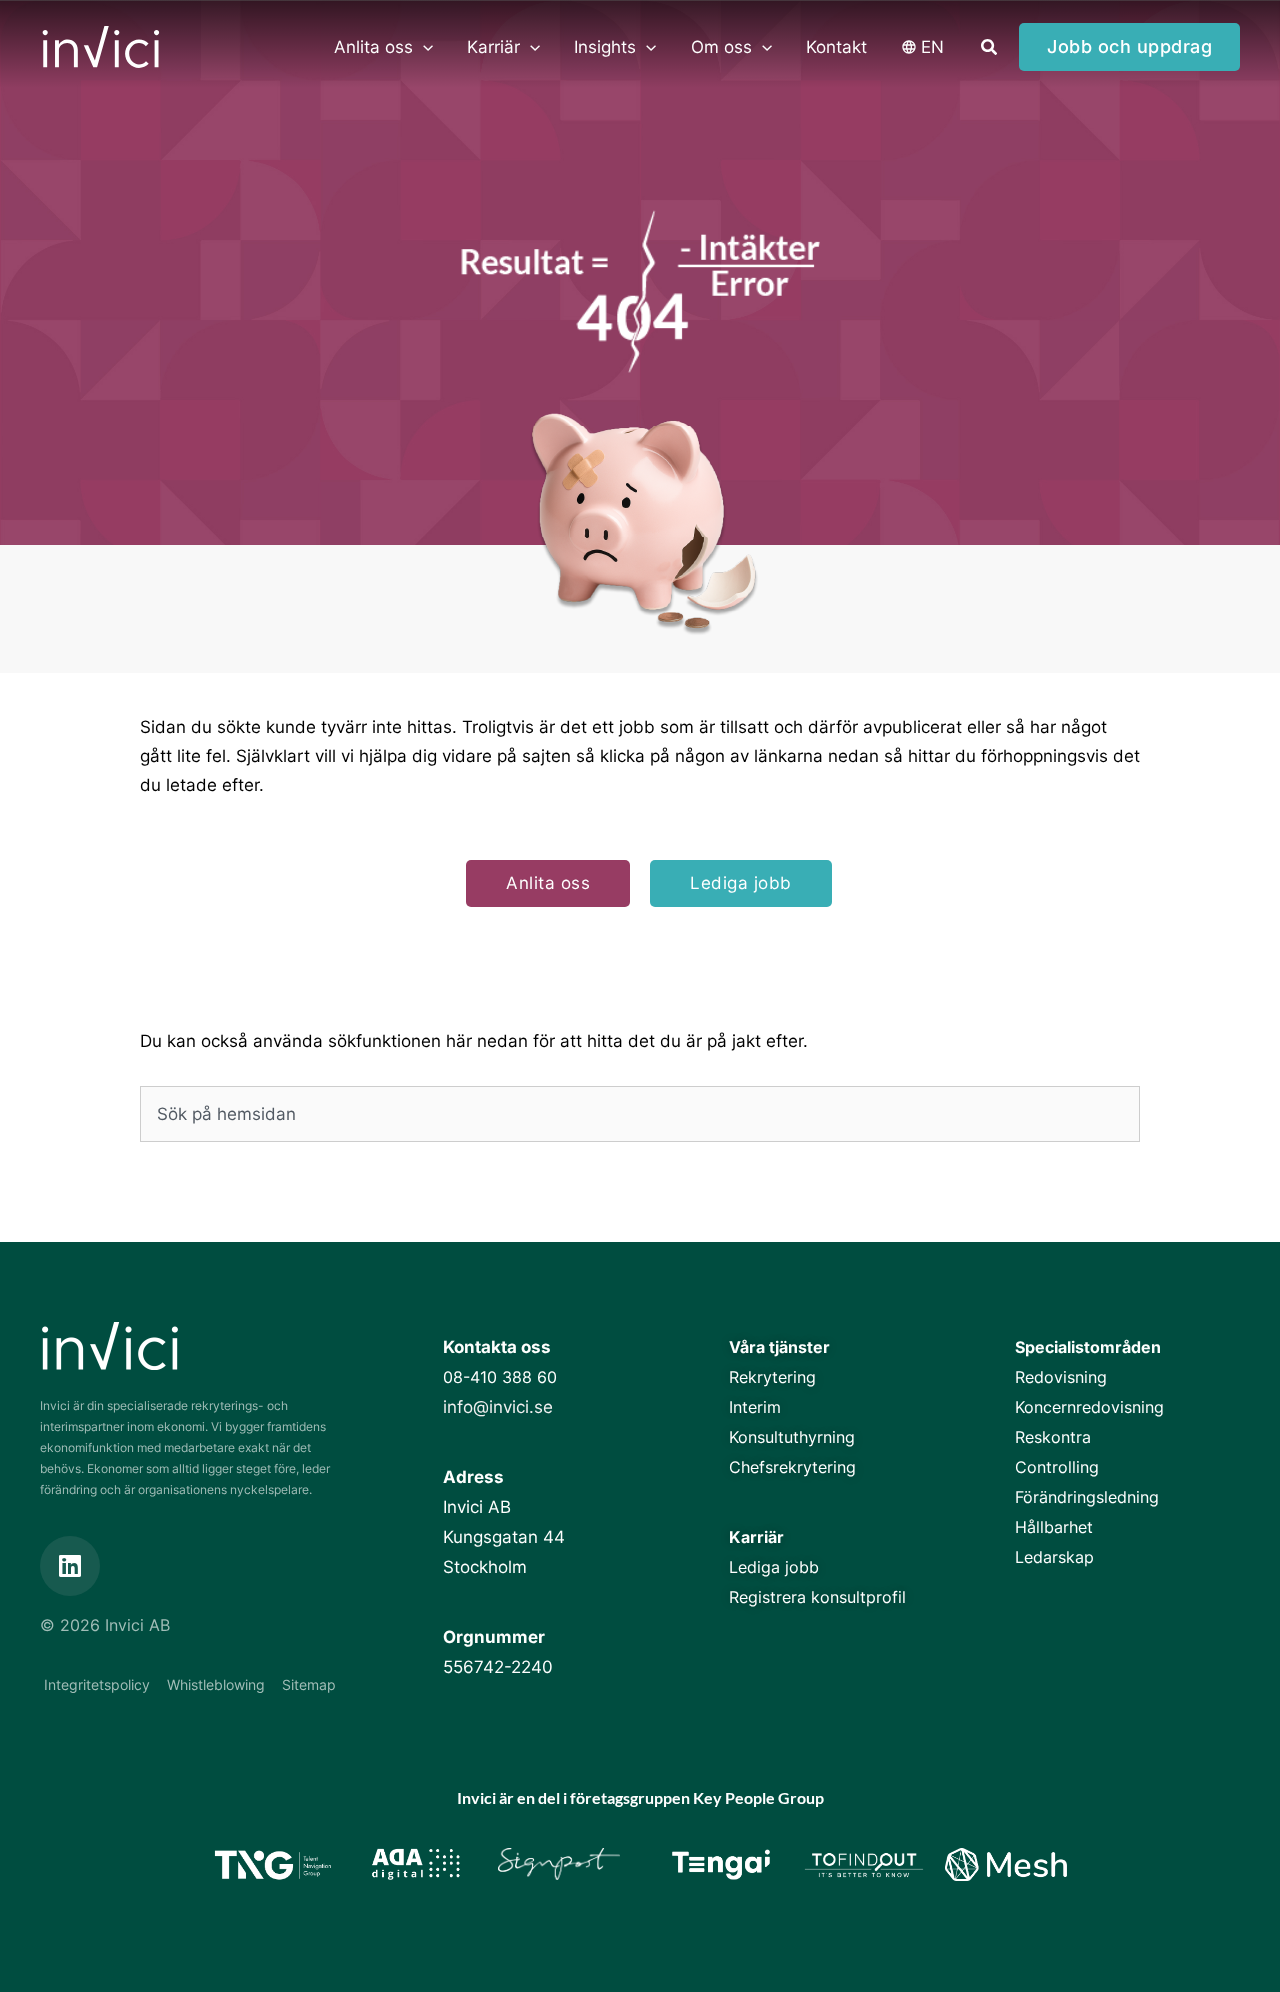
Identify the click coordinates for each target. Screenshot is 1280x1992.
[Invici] (100, 46)
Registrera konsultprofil (817, 1597)
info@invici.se (498, 1407)
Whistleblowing (216, 1684)
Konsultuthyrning (792, 1437)
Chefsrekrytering (792, 1467)
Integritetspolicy (97, 1684)
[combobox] (640, 1114)
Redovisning (1061, 1377)
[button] (423, 47)
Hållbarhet (1054, 1527)
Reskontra (1053, 1437)
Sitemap (309, 1684)
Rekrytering (772, 1377)
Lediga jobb (774, 1567)
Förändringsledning (1087, 1497)
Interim (755, 1407)
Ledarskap (1054, 1557)
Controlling (1057, 1467)
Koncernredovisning (1089, 1407)
